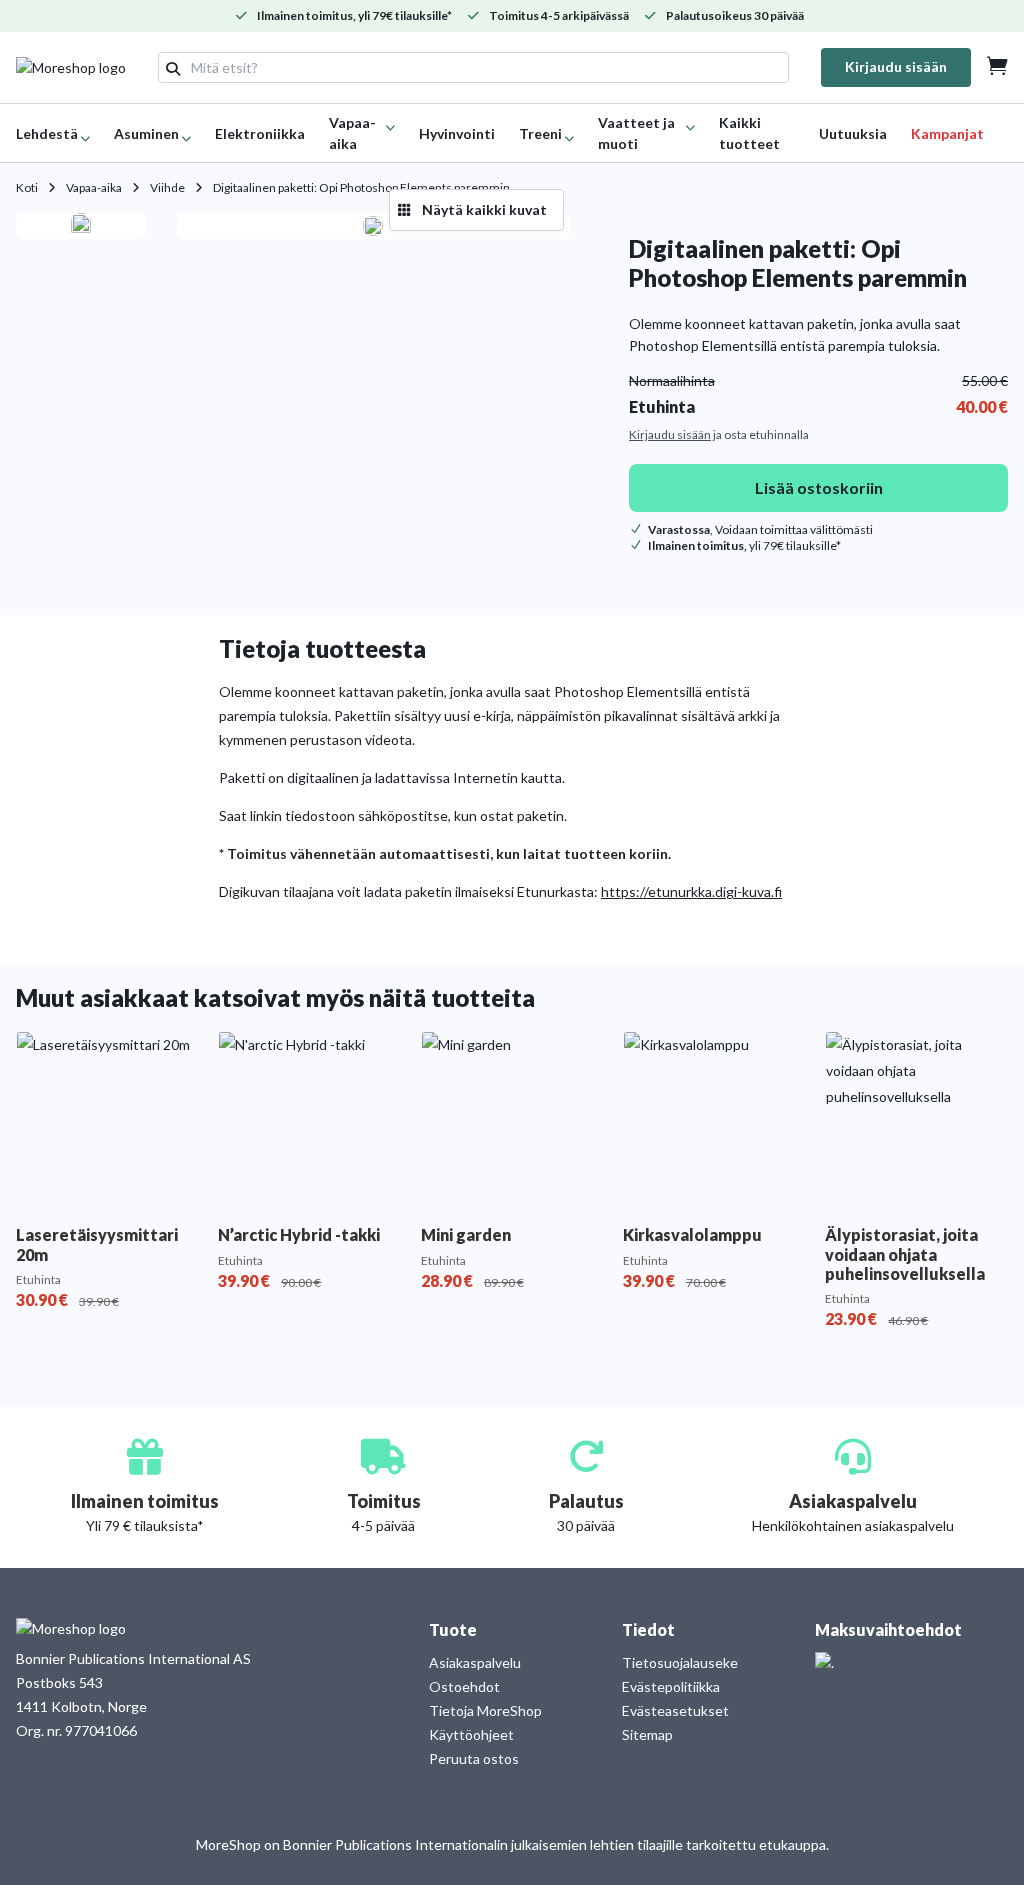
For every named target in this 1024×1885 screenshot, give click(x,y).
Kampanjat (947, 133)
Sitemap (647, 1734)
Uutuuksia (853, 133)
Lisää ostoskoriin (819, 487)
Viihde (167, 187)
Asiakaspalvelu (475, 1662)
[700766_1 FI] (81, 226)
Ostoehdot (464, 1686)
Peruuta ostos (474, 1758)
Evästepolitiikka (671, 1686)
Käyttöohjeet (471, 1734)
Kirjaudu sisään (896, 66)
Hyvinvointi (457, 133)
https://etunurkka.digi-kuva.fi (691, 891)
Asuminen (146, 133)
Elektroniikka (260, 133)
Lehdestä (47, 133)
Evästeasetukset (675, 1710)
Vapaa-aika (94, 187)
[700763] (373, 226)
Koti (27, 187)
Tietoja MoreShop (485, 1710)
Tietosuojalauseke (680, 1662)
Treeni (540, 133)
